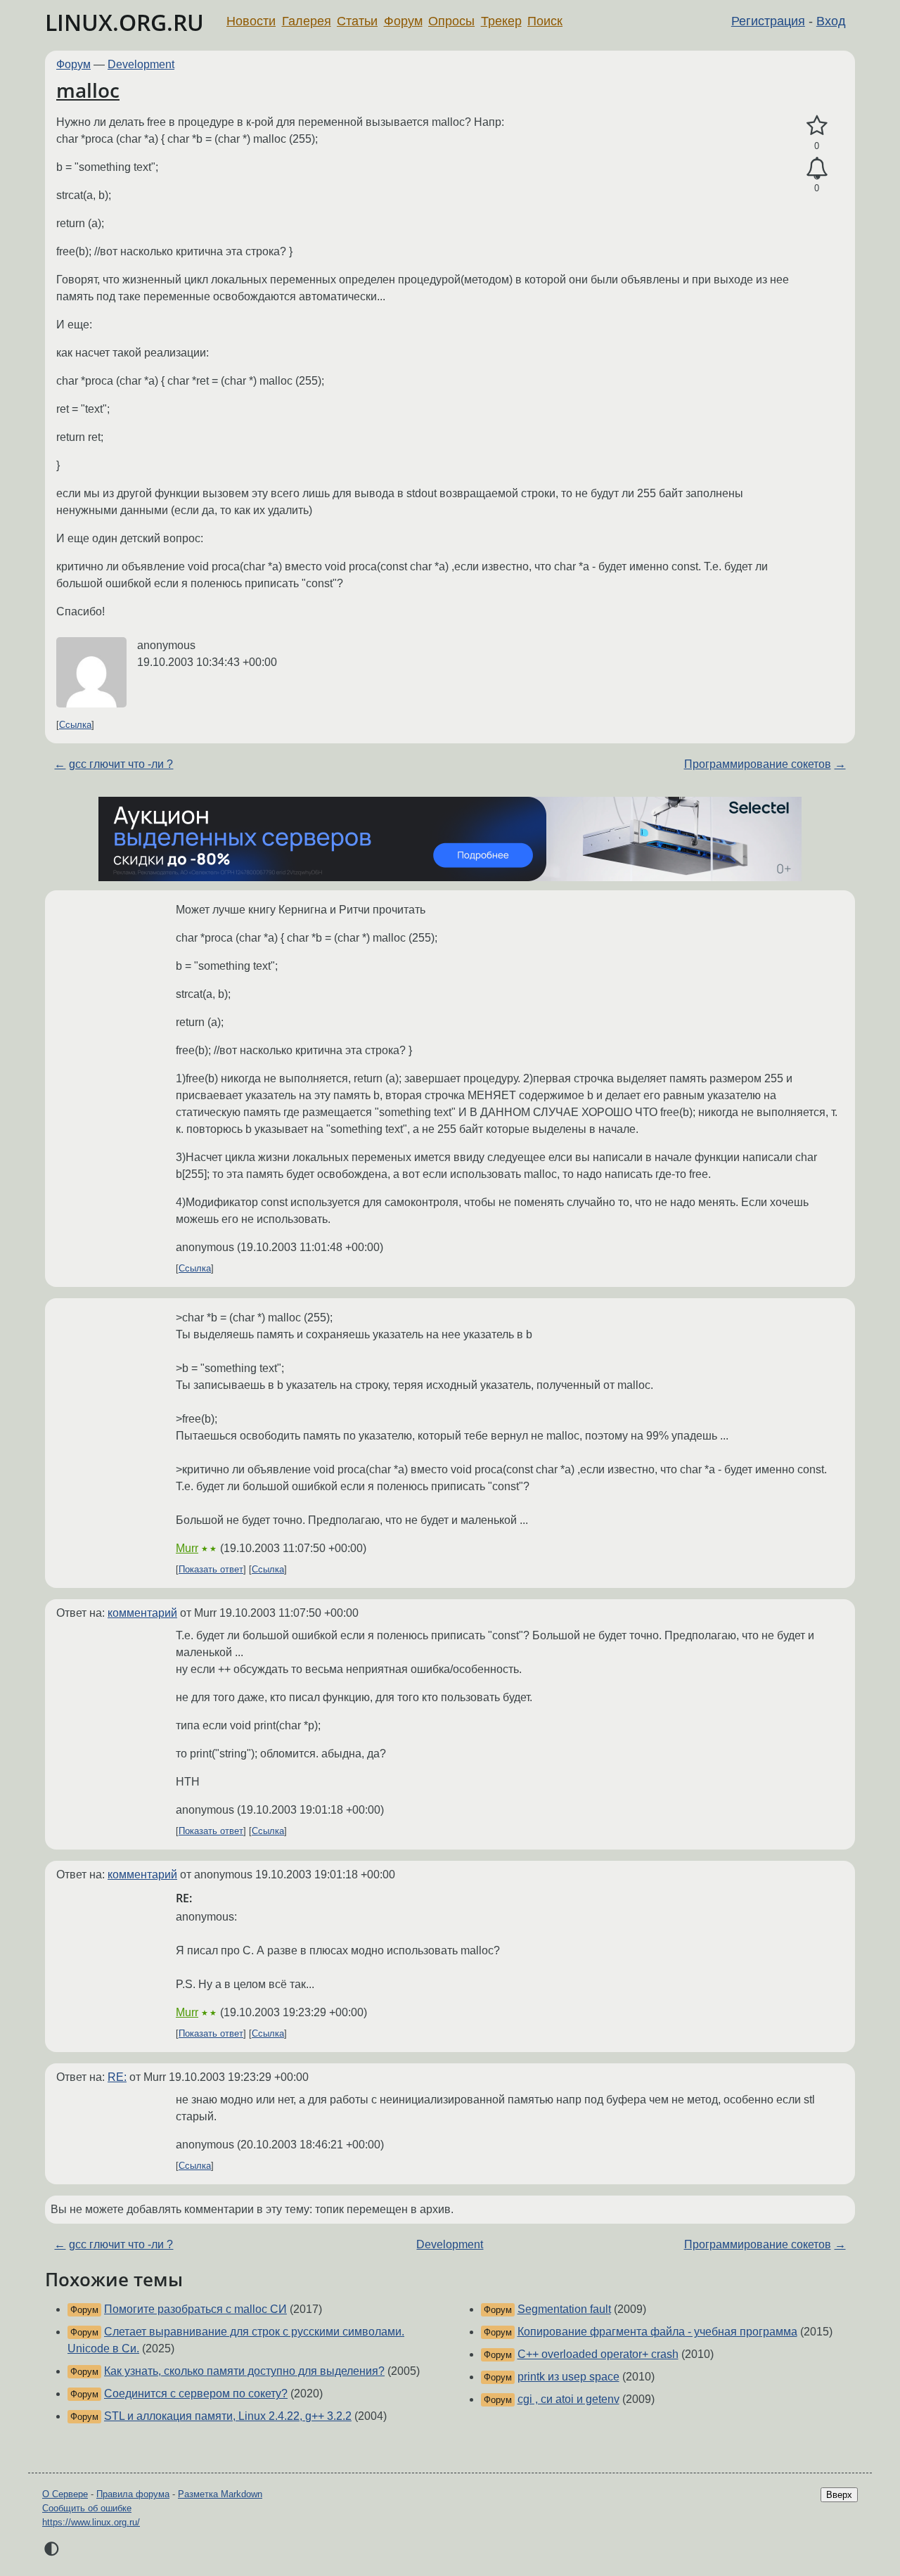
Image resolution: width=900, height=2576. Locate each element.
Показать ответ (211, 1569)
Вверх (839, 2495)
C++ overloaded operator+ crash (598, 2354)
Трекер (501, 21)
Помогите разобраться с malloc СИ (195, 2309)
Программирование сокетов (758, 764)
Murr (187, 1548)
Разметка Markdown (220, 2494)
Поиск (545, 21)
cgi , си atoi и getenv (568, 2399)
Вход (831, 21)
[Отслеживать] (817, 169)
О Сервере (65, 2494)
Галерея (307, 21)
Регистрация (768, 21)
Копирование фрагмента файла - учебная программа (657, 2332)
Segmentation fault (564, 2309)
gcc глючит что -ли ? (121, 764)
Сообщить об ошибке (87, 2508)
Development (141, 64)
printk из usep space (568, 2377)
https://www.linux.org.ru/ (91, 2522)
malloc (88, 90)
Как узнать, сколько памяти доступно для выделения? (244, 2371)
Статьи (357, 21)
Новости (251, 21)
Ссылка (75, 725)
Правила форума (133, 2494)
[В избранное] (817, 126)
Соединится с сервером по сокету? (196, 2394)
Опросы (451, 21)
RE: (117, 2077)
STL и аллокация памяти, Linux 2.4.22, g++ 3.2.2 (228, 2416)
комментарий (142, 1613)
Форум (403, 21)
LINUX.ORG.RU (124, 22)
